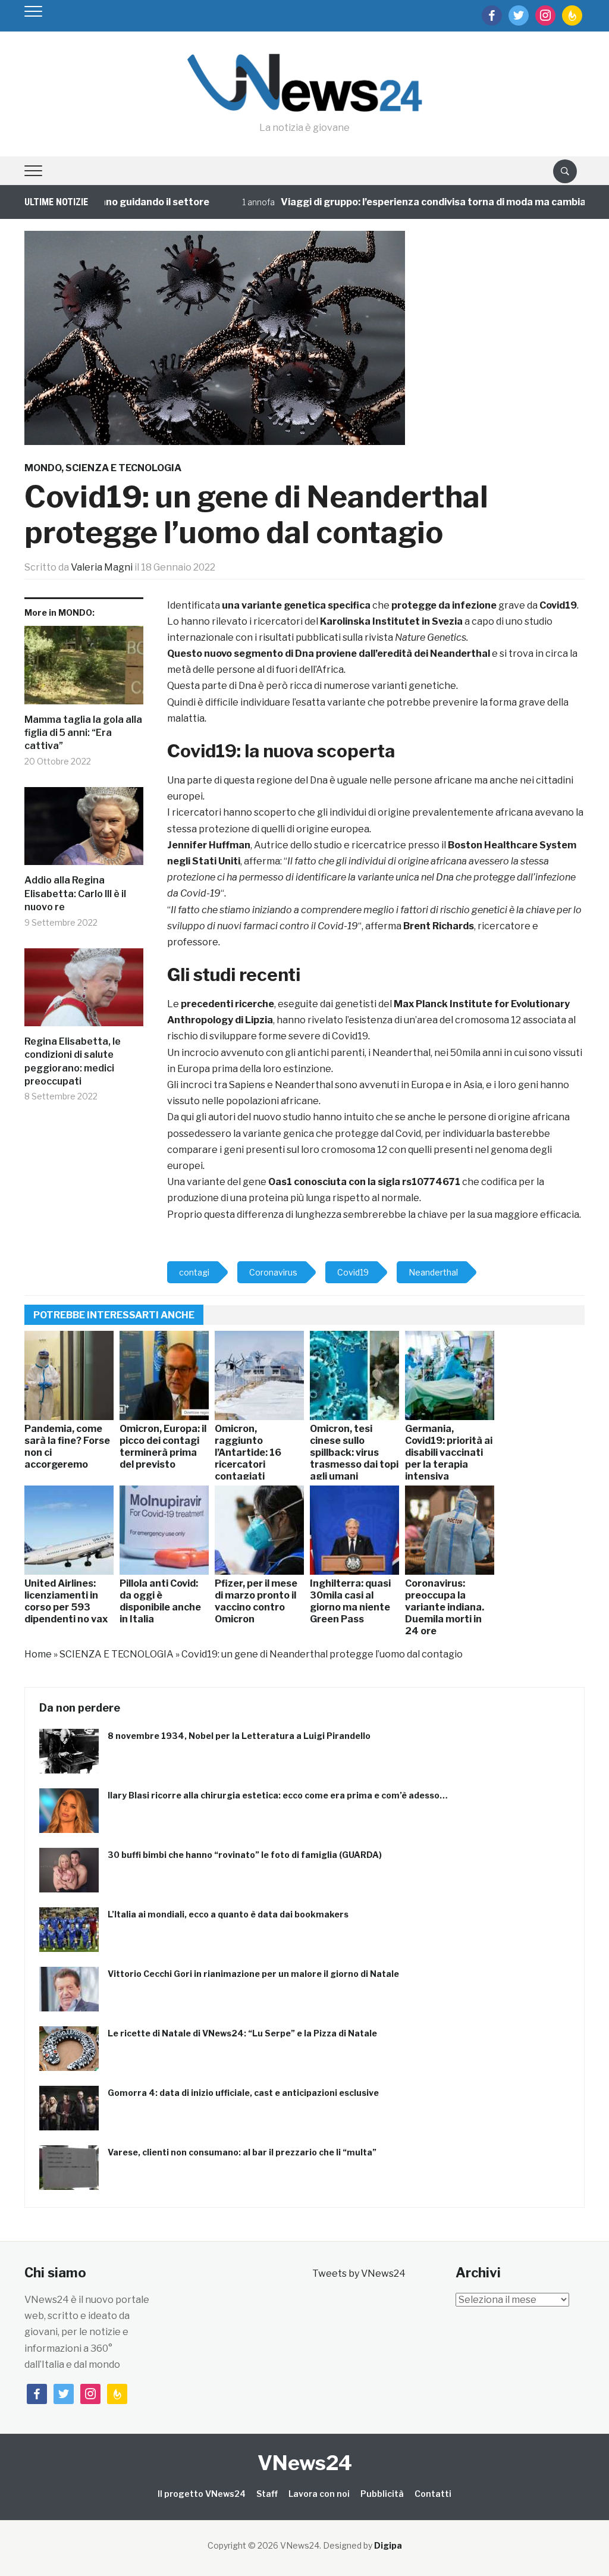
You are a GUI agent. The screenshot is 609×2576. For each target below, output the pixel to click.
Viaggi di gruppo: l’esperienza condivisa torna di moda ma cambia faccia (410, 202)
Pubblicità (382, 2494)
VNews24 (305, 2463)
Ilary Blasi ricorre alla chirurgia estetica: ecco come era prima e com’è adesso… (278, 1795)
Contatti (433, 2494)
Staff (267, 2494)
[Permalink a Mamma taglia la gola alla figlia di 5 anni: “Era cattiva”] (84, 670)
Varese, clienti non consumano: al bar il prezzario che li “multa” (242, 2152)
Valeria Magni (102, 567)
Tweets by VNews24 (359, 2273)
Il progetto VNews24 (202, 2494)
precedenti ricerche (227, 1004)
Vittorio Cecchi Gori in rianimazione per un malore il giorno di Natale (253, 1974)
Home (38, 1654)
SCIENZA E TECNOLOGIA (123, 468)
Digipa (388, 2545)
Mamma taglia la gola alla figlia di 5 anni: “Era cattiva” (83, 733)
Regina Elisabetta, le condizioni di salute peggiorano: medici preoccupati (73, 1061)
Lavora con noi (319, 2494)
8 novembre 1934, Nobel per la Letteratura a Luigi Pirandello (239, 1736)
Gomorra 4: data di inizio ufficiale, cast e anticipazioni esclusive (243, 2093)
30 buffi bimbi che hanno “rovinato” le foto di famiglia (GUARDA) (245, 1855)
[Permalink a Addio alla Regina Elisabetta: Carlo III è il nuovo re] (84, 831)
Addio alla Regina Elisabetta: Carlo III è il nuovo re (75, 894)
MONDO (43, 468)
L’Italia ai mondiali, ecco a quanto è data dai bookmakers (228, 1914)
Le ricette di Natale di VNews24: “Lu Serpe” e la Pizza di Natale (242, 2033)
